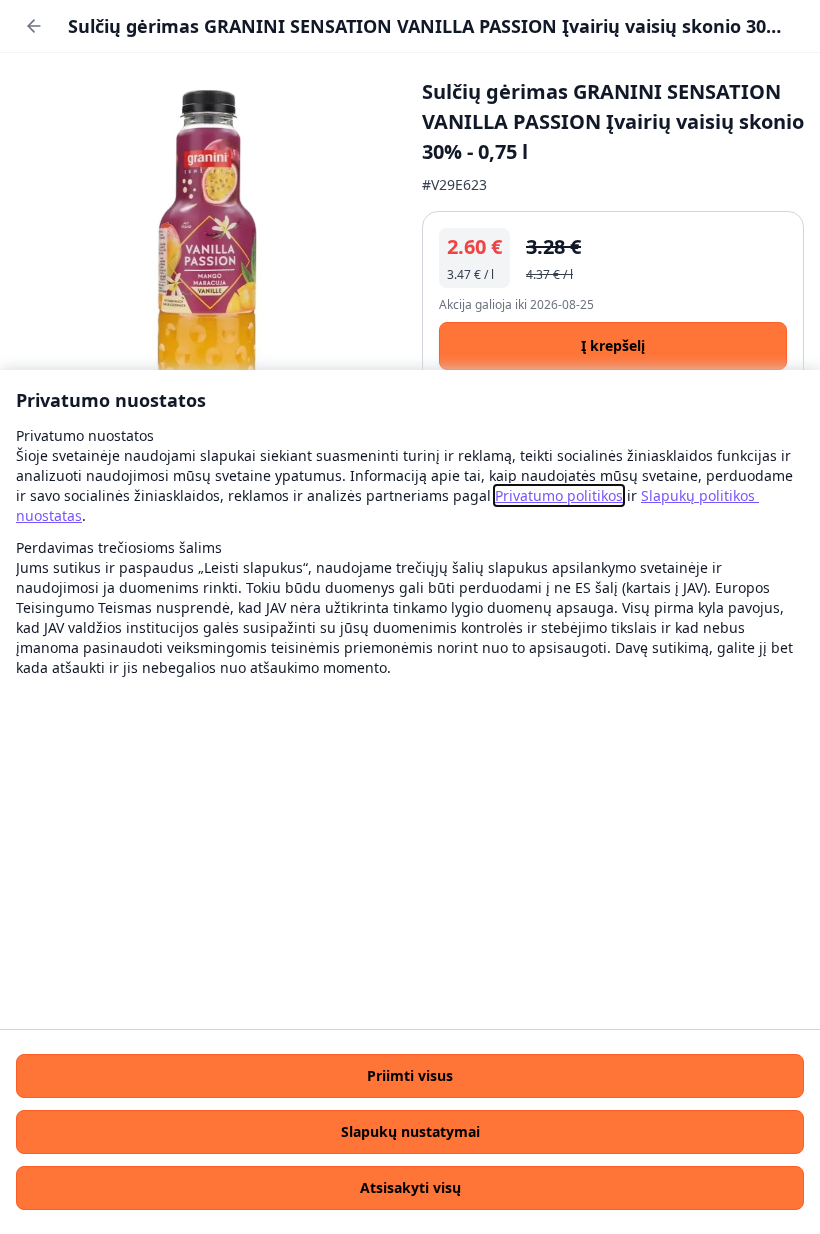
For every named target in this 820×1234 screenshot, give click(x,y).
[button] (410, 1076)
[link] (559, 495)
